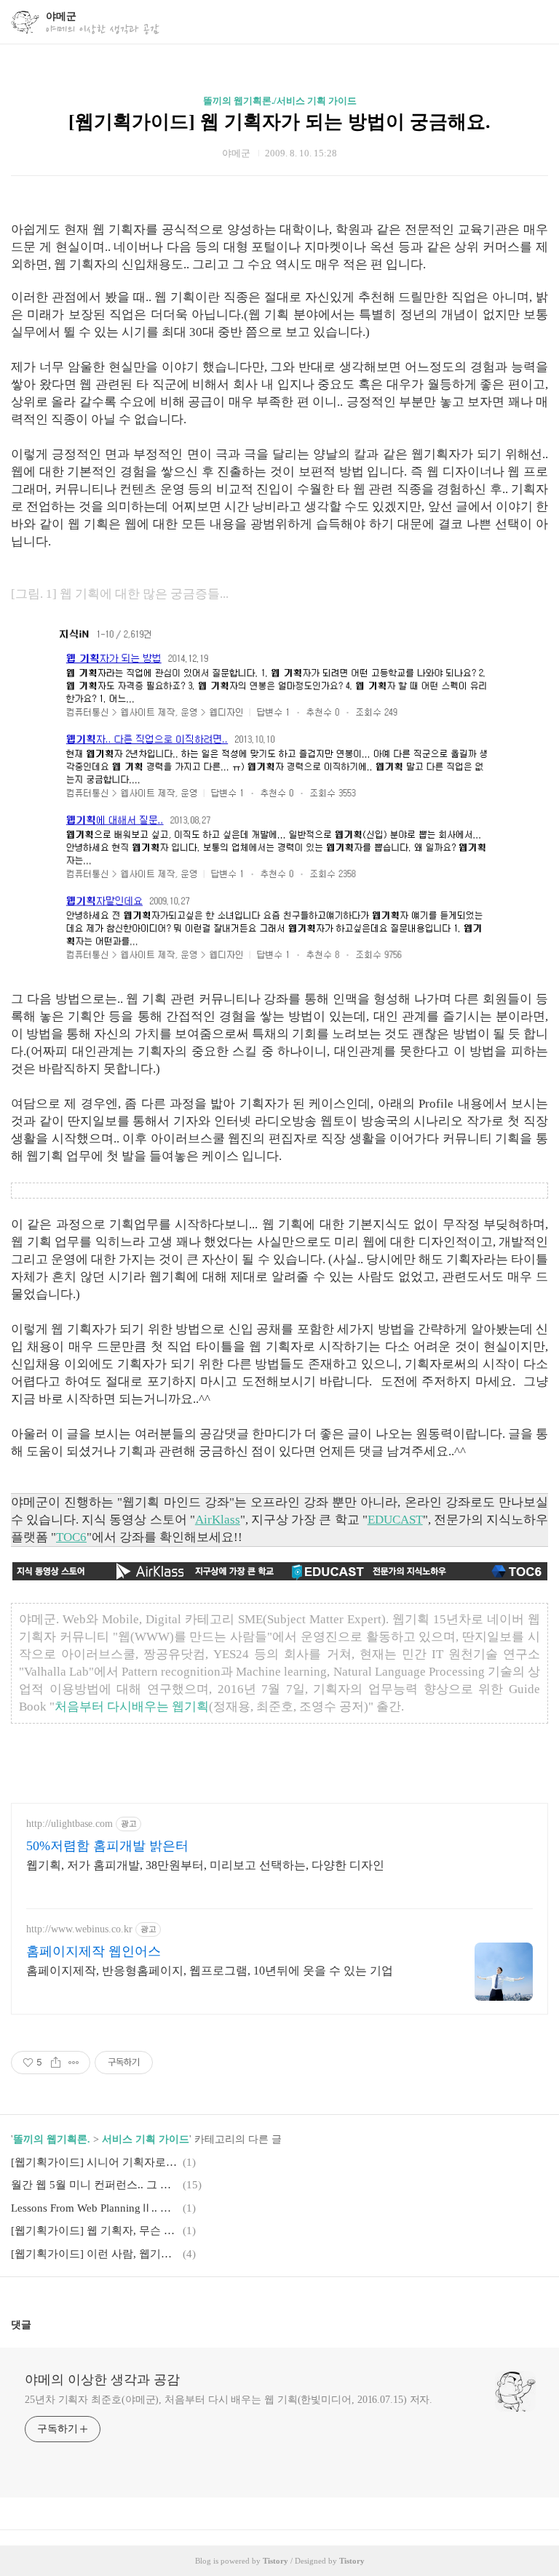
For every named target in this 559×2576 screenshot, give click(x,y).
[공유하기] (56, 2063)
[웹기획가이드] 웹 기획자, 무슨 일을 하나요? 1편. (95, 2231)
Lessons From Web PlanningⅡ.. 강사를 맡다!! (95, 2208)
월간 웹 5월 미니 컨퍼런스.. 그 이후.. (95, 2185)
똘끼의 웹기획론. (52, 2139)
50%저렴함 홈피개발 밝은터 (107, 1846)
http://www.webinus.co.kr (79, 1929)
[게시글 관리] (74, 2063)
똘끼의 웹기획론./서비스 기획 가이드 (280, 101)
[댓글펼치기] (37, 2324)
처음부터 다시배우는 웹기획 (132, 1707)
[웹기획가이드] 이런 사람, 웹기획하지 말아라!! (95, 2254)
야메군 (61, 16)
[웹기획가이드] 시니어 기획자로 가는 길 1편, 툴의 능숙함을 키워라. (95, 2162)
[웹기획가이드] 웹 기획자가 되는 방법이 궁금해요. (279, 122)
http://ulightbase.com (70, 1824)
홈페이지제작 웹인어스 (94, 1951)
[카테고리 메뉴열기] (534, 22)
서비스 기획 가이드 (146, 2139)
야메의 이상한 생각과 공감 (102, 2380)
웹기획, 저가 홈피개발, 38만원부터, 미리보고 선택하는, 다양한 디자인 (205, 1865)
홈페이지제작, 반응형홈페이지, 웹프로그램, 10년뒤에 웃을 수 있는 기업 (210, 1971)
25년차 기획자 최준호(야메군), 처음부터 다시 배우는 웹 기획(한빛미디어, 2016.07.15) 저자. (229, 2400)
